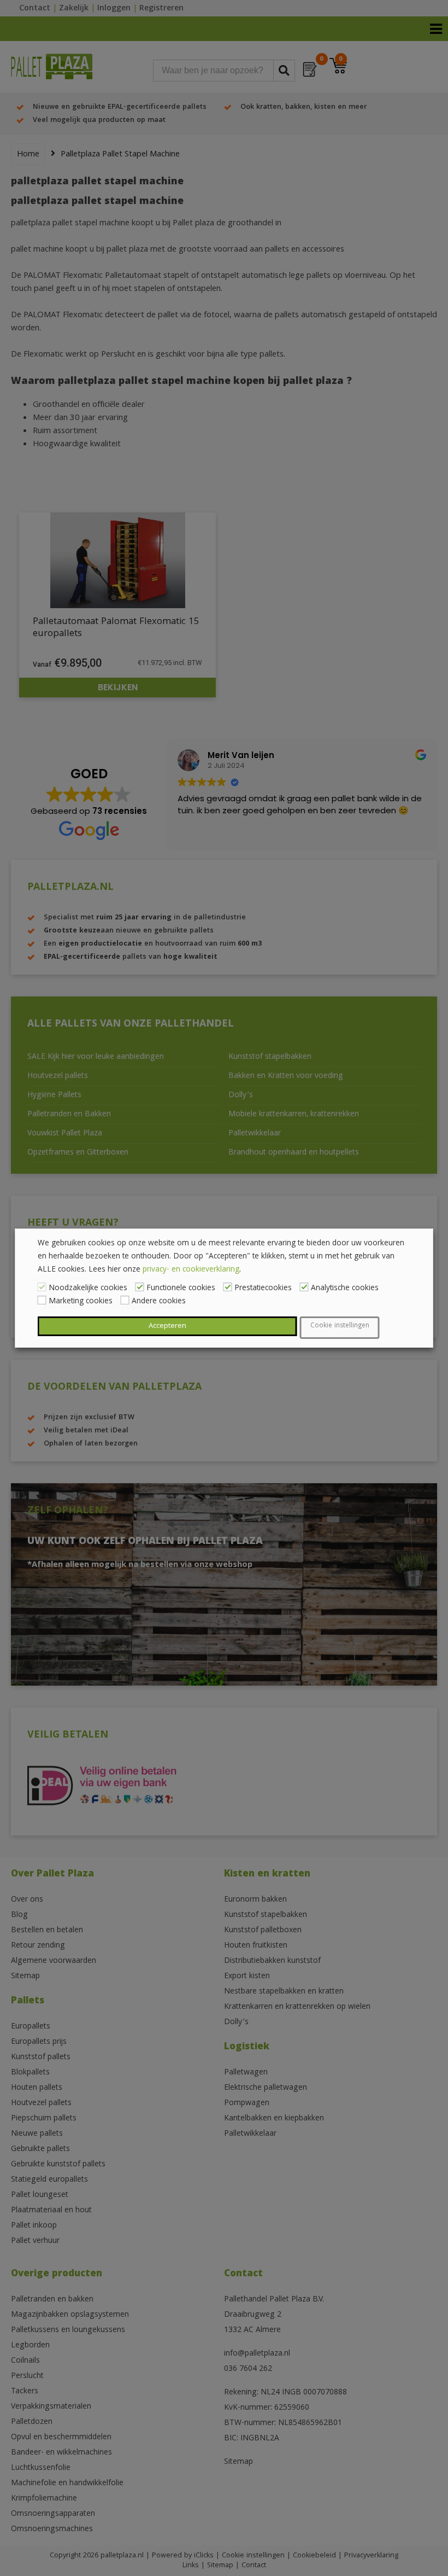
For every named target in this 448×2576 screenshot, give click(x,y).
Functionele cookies (181, 1289)
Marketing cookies (81, 1302)
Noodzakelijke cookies (88, 1289)
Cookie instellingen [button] (340, 1326)
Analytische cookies (345, 1289)
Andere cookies (159, 1302)
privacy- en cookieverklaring (191, 1270)
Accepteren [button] (167, 1326)
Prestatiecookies (263, 1289)
